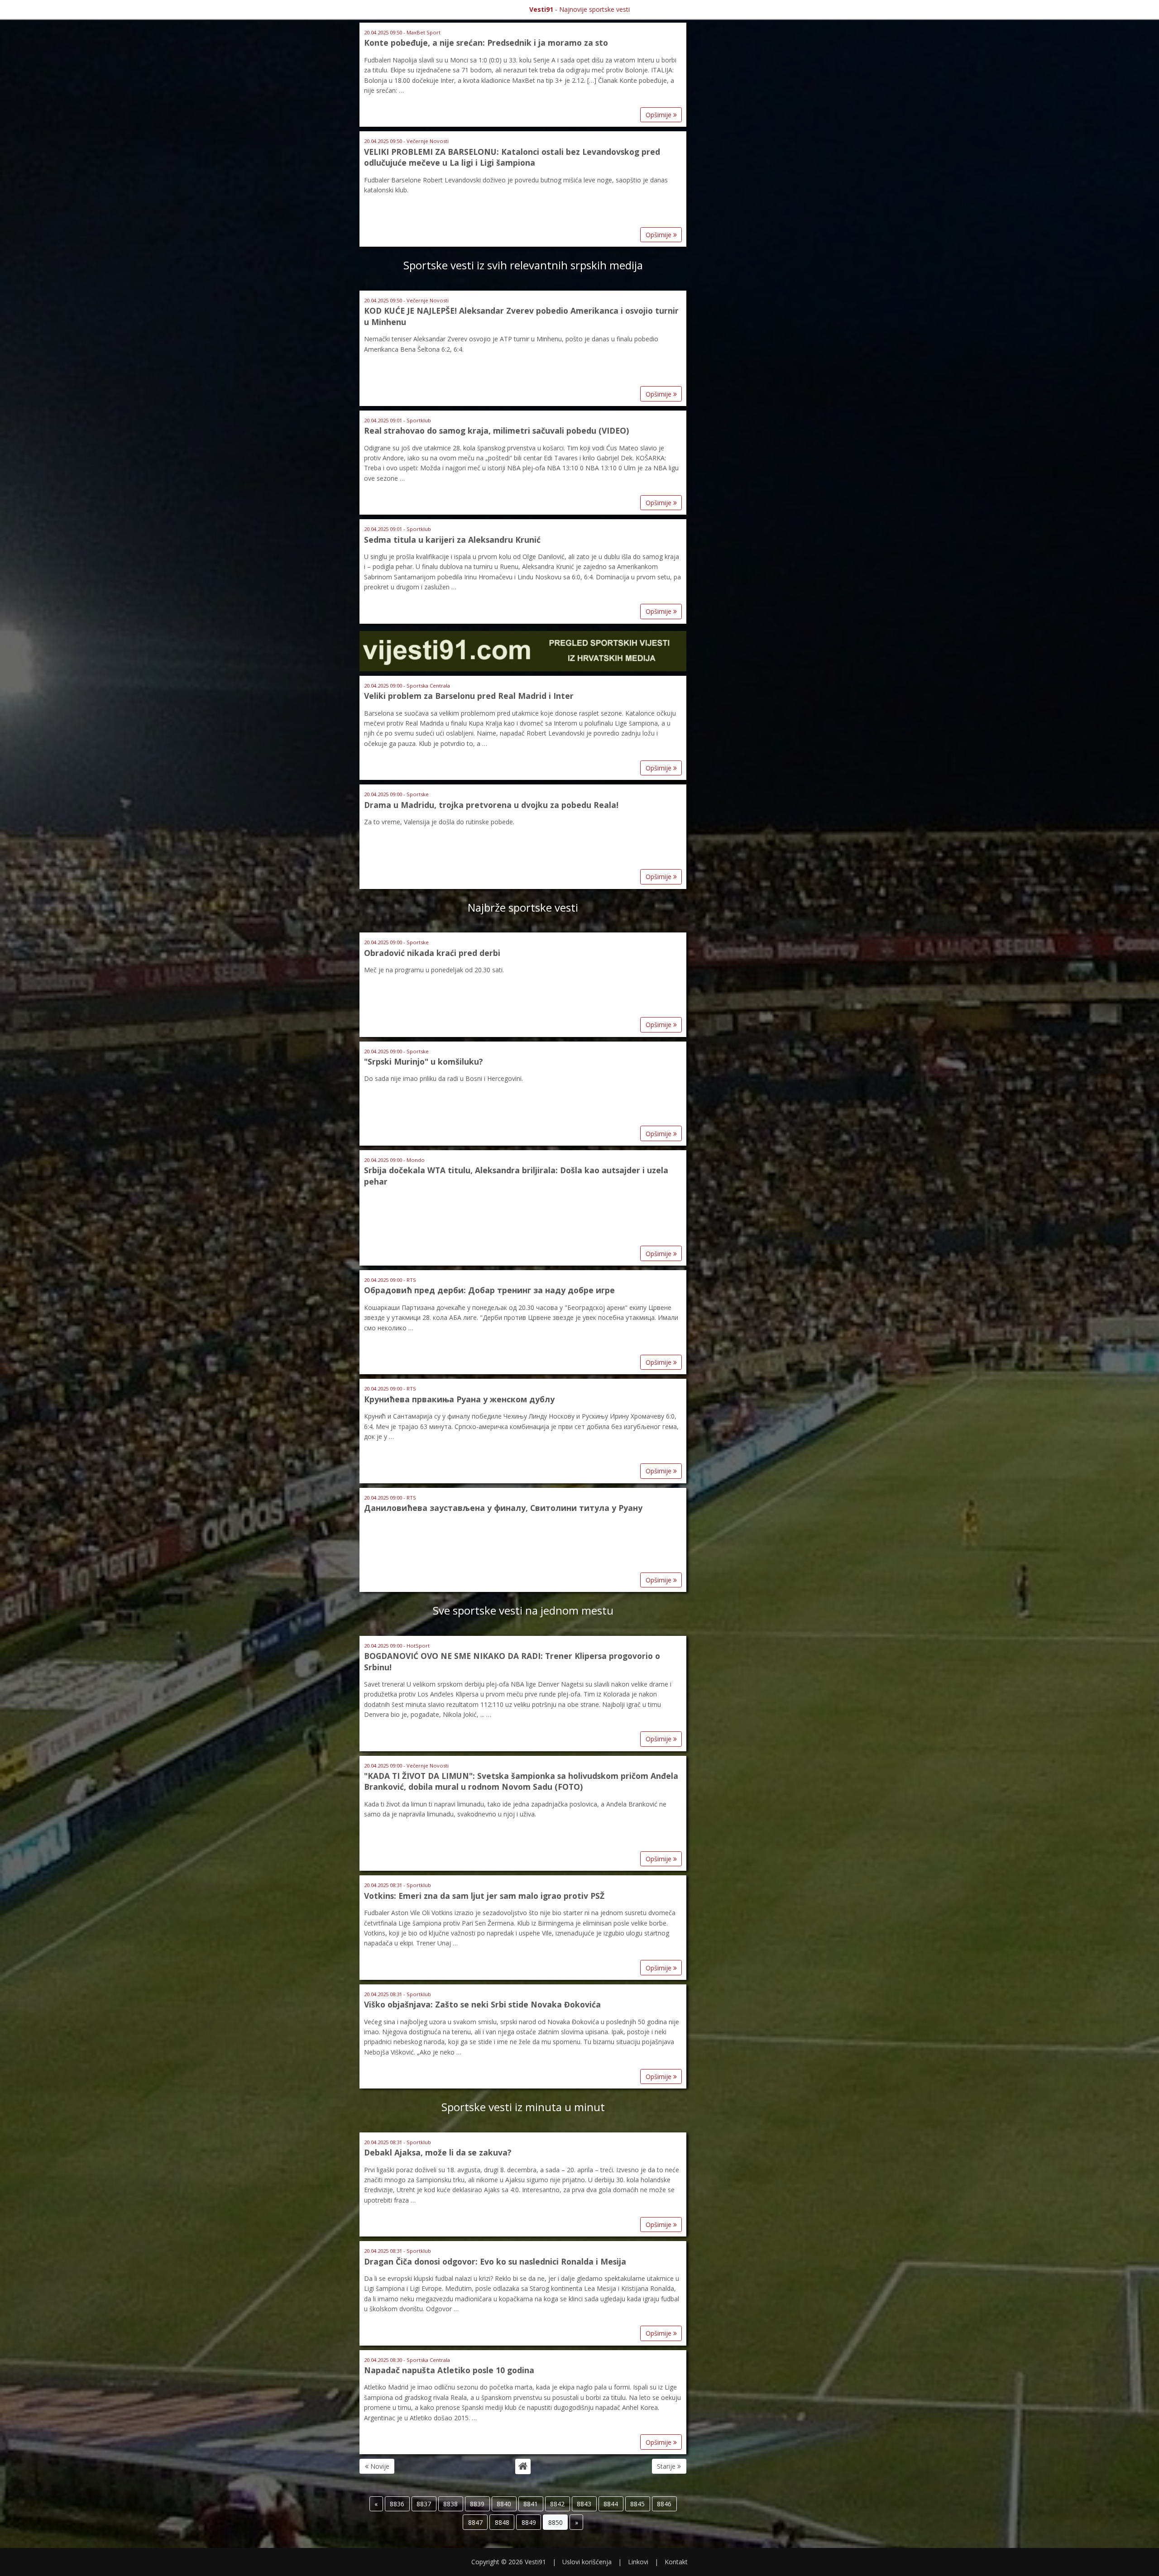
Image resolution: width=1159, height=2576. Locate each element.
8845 (637, 2504)
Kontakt (676, 2562)
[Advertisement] (736, 162)
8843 (584, 2504)
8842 (557, 2504)
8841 (531, 2504)
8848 (502, 2522)
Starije (667, 2466)
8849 (529, 2522)
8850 (556, 2522)
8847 (475, 2522)
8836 (397, 2504)
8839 (477, 2504)
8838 (450, 2504)
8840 (504, 2504)
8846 (664, 2504)
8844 (611, 2504)
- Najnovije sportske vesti (579, 9)
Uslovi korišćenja (587, 2562)
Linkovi (638, 2562)
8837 (424, 2504)
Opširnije (659, 115)
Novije (379, 2466)
